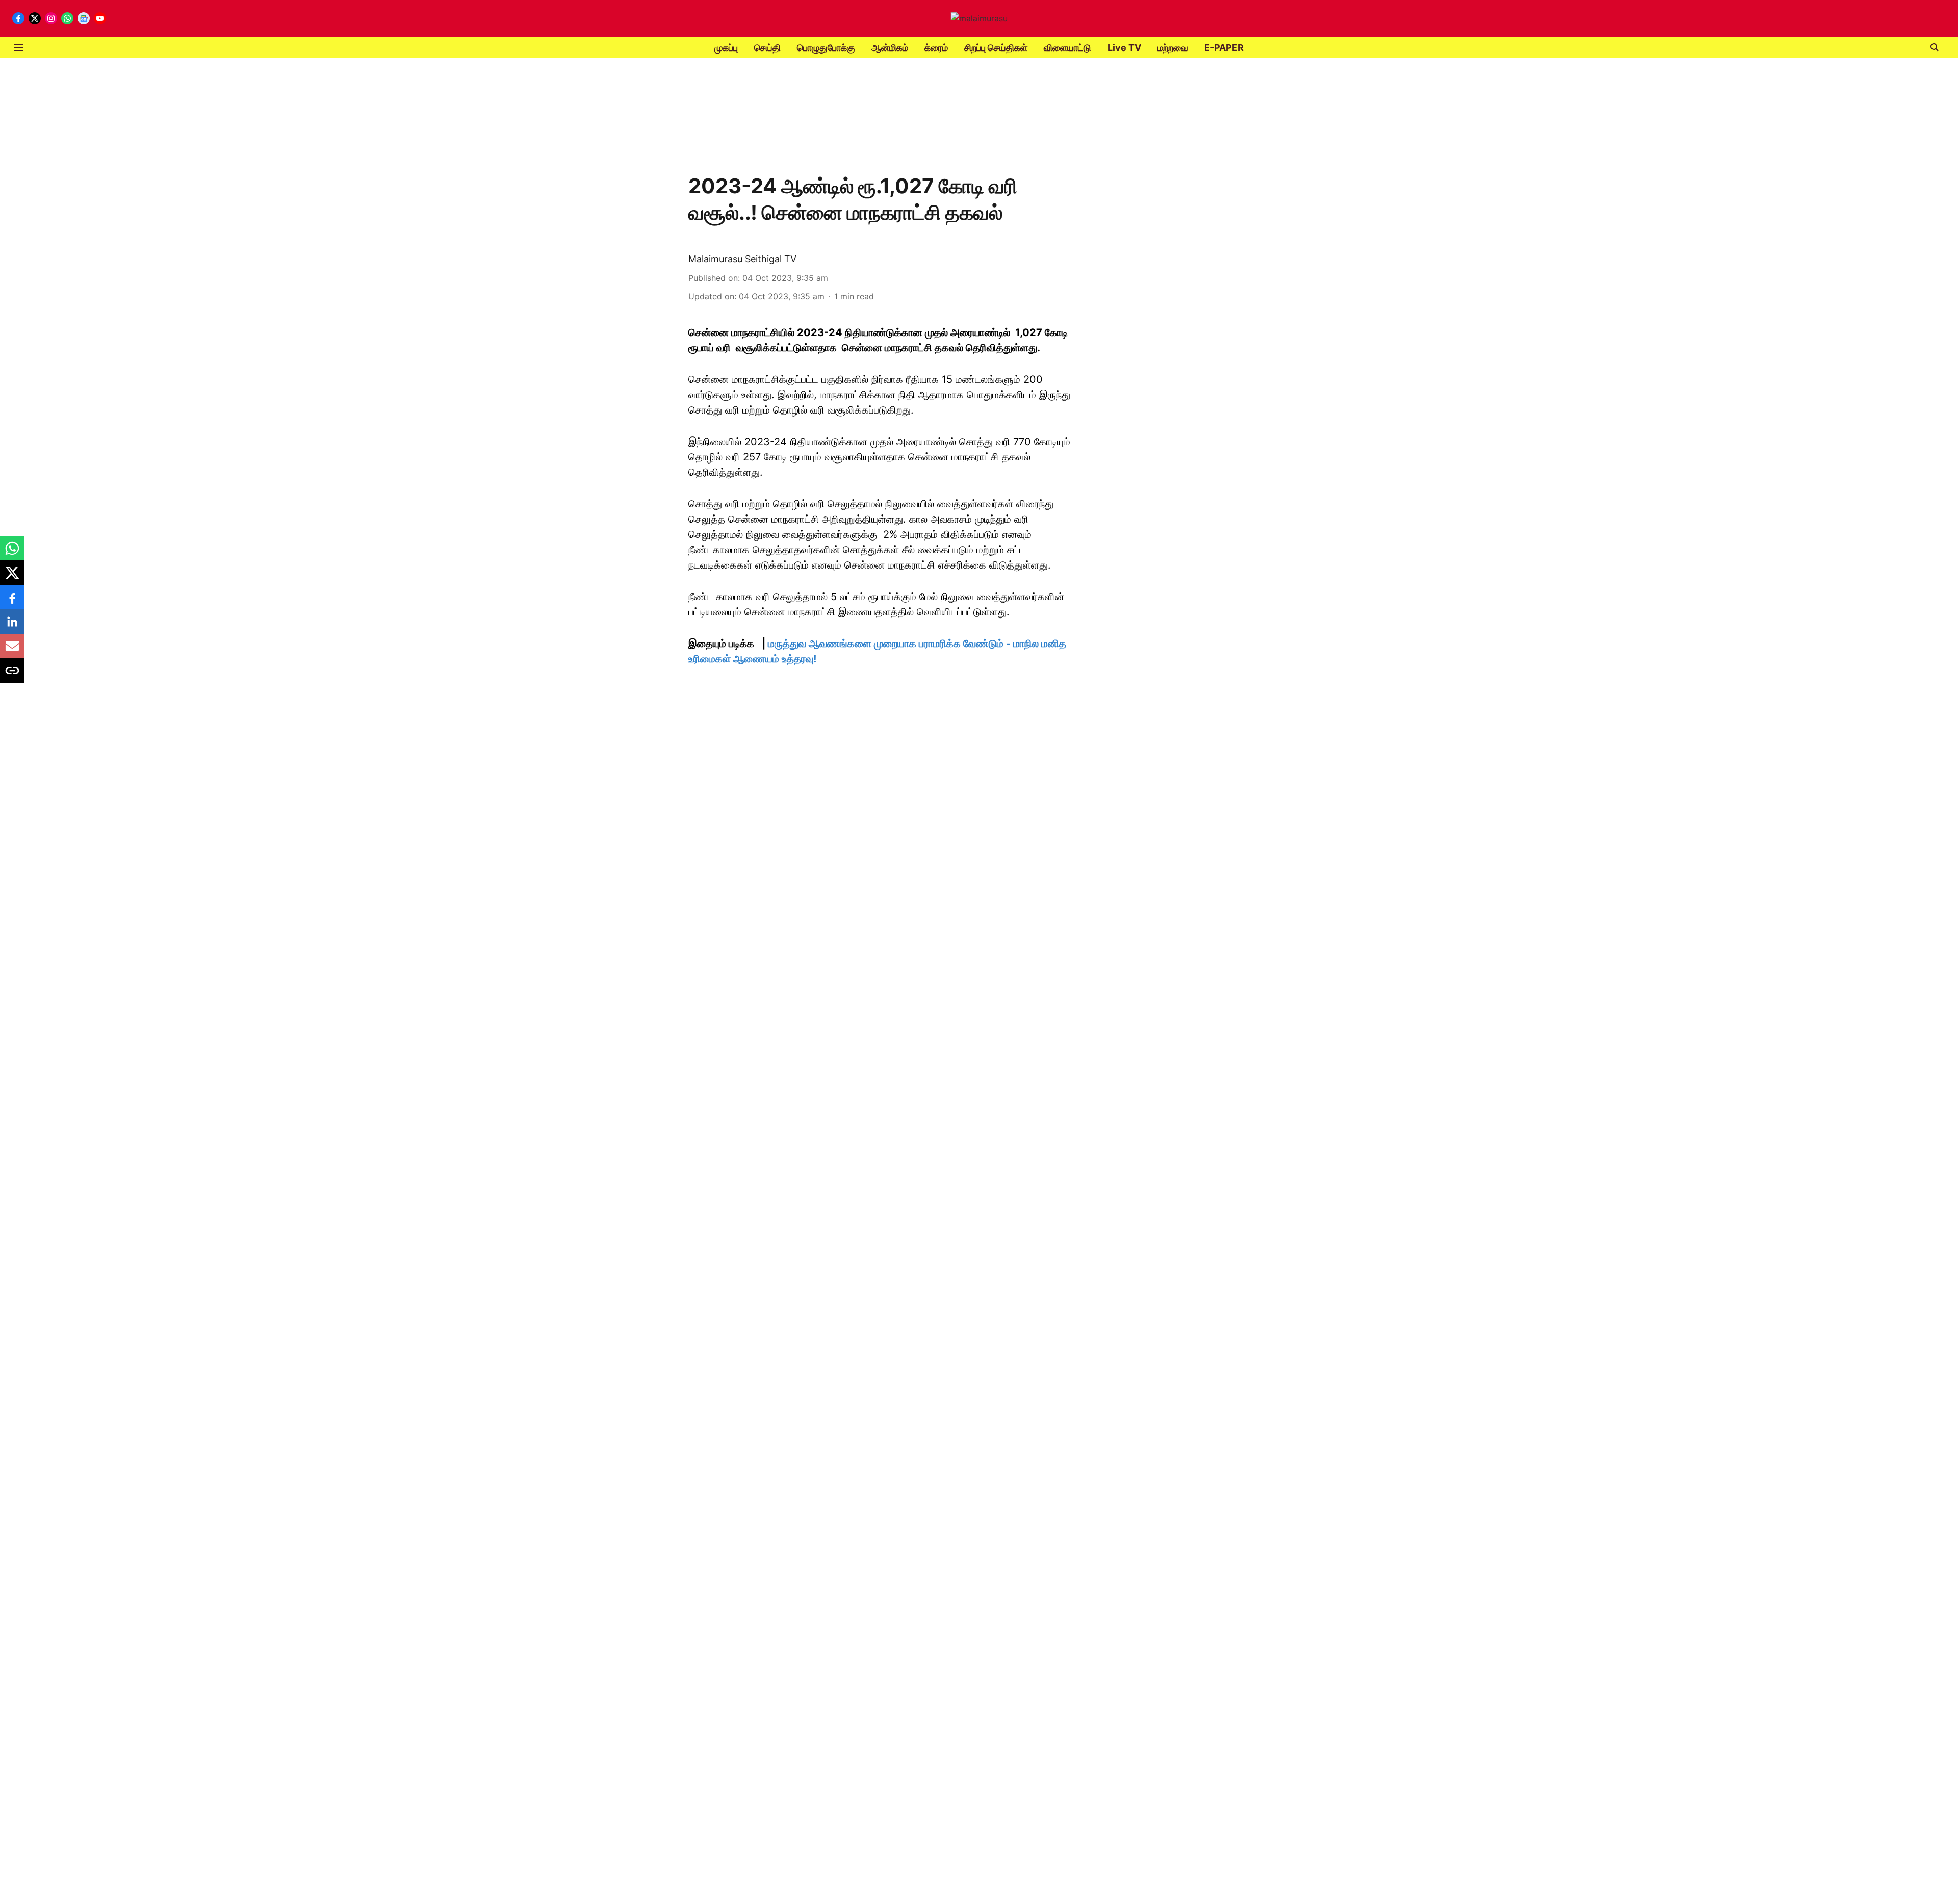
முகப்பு (726, 48)
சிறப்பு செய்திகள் (996, 48)
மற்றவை (1173, 48)
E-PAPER (1224, 48)
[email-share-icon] (12, 651)
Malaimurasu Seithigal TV (742, 259)
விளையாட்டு (1067, 48)
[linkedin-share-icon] (12, 627)
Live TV (1124, 48)
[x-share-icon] (12, 578)
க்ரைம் (936, 48)
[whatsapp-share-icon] (12, 553)
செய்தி (767, 48)
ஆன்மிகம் (890, 48)
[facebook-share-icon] (12, 602)
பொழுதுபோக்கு (826, 48)
